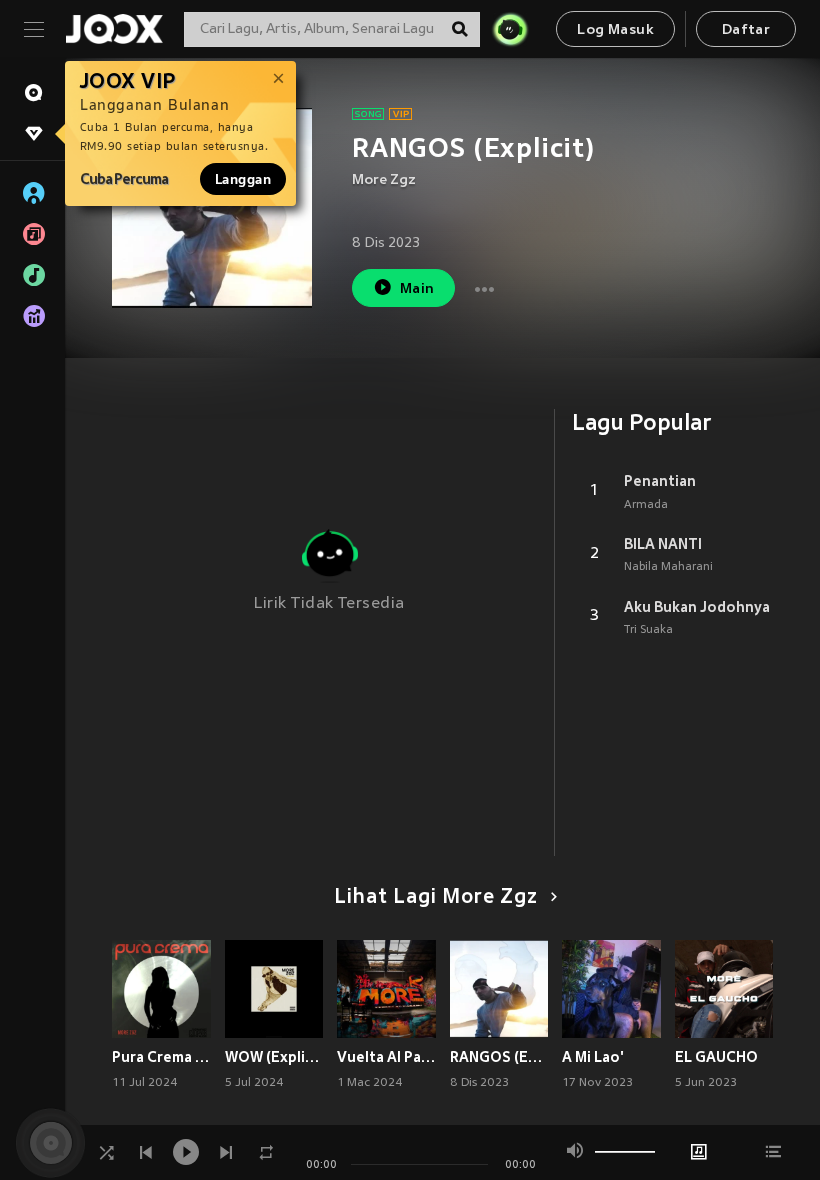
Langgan (243, 179)
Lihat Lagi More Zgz (436, 898)
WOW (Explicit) (274, 1057)
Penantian (660, 481)
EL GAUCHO (716, 1057)
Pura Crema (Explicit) (161, 1057)
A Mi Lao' (593, 1057)
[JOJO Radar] (510, 29)
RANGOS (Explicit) (499, 1057)
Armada (646, 505)
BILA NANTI (663, 544)
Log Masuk (615, 30)
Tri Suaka (648, 630)
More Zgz (384, 180)
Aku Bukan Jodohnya (697, 607)
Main (417, 289)
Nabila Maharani (668, 567)
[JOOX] (114, 29)
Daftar (746, 30)
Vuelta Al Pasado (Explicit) (386, 1057)
